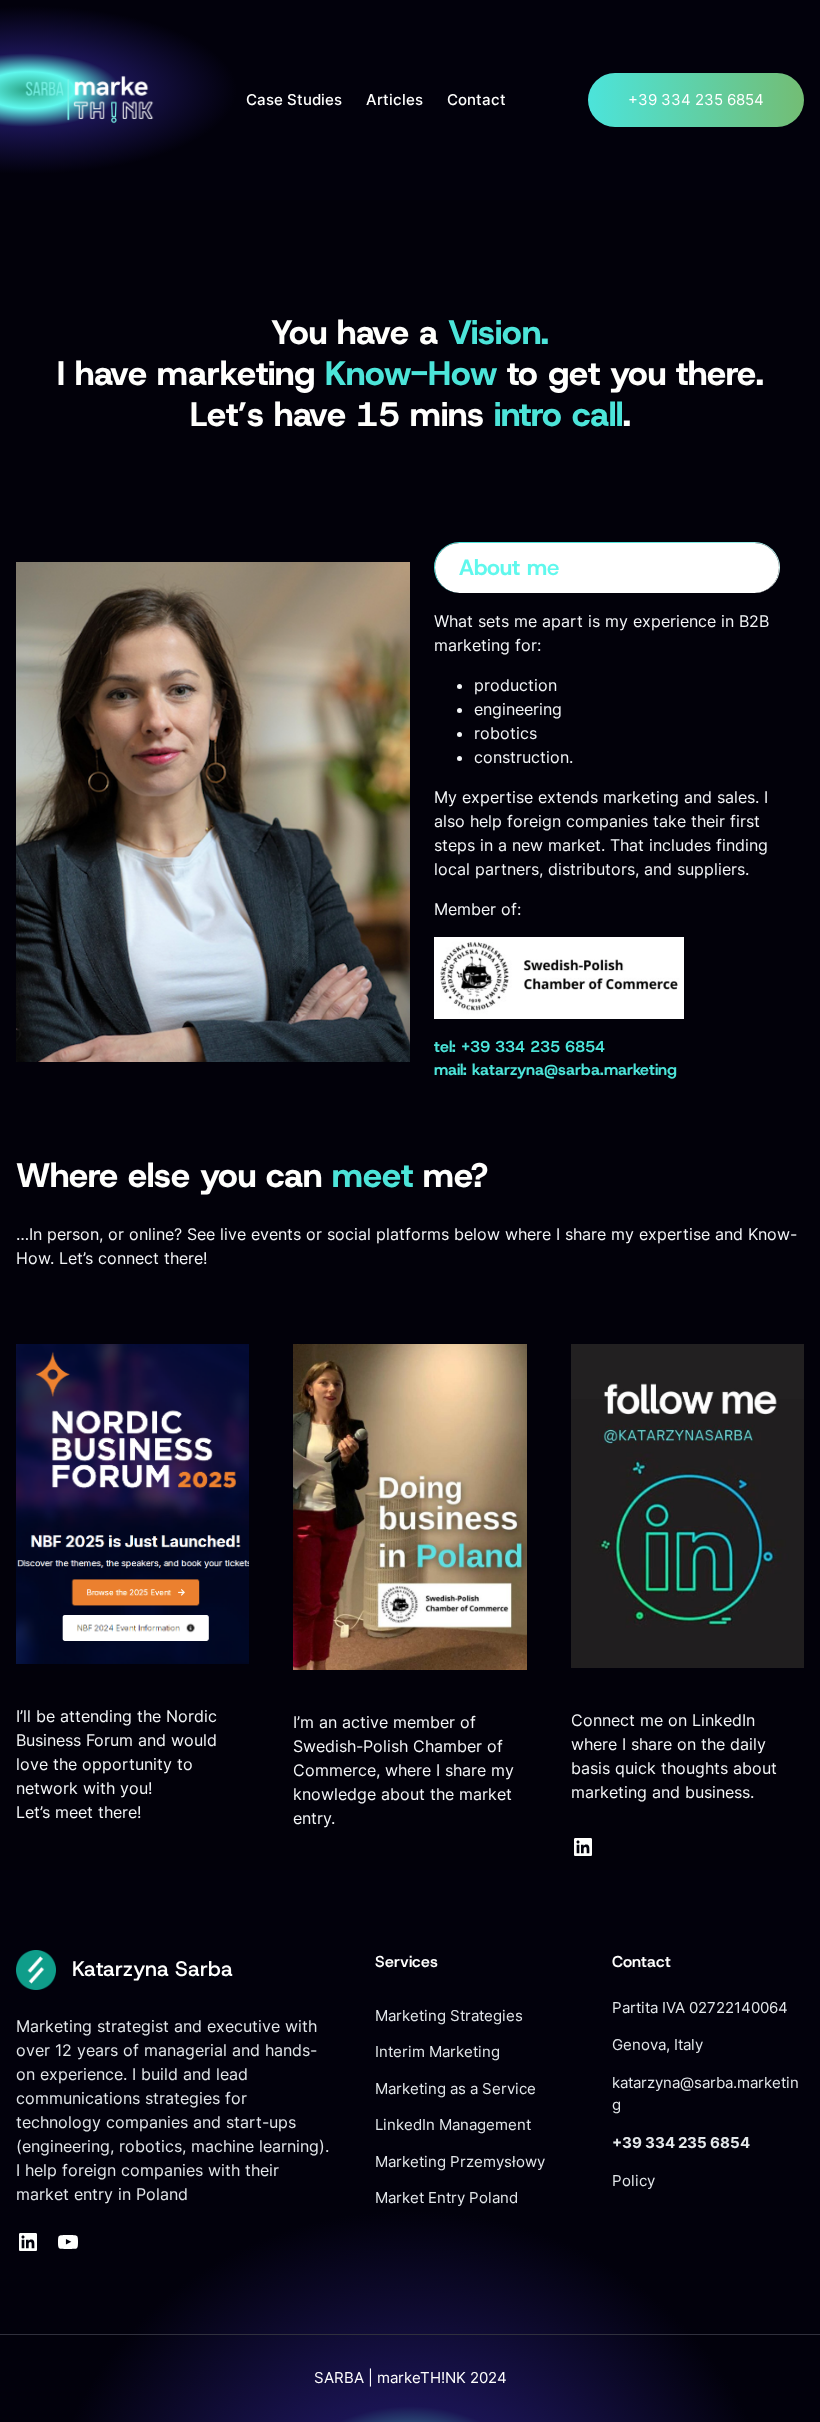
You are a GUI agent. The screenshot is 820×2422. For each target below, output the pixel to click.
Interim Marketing (437, 2052)
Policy (633, 2181)
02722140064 (738, 2008)
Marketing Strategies (449, 2016)
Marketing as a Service (455, 2089)
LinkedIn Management (453, 2125)
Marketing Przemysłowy (460, 2162)
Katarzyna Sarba (152, 1969)
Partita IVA (650, 2008)
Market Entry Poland (446, 2198)
